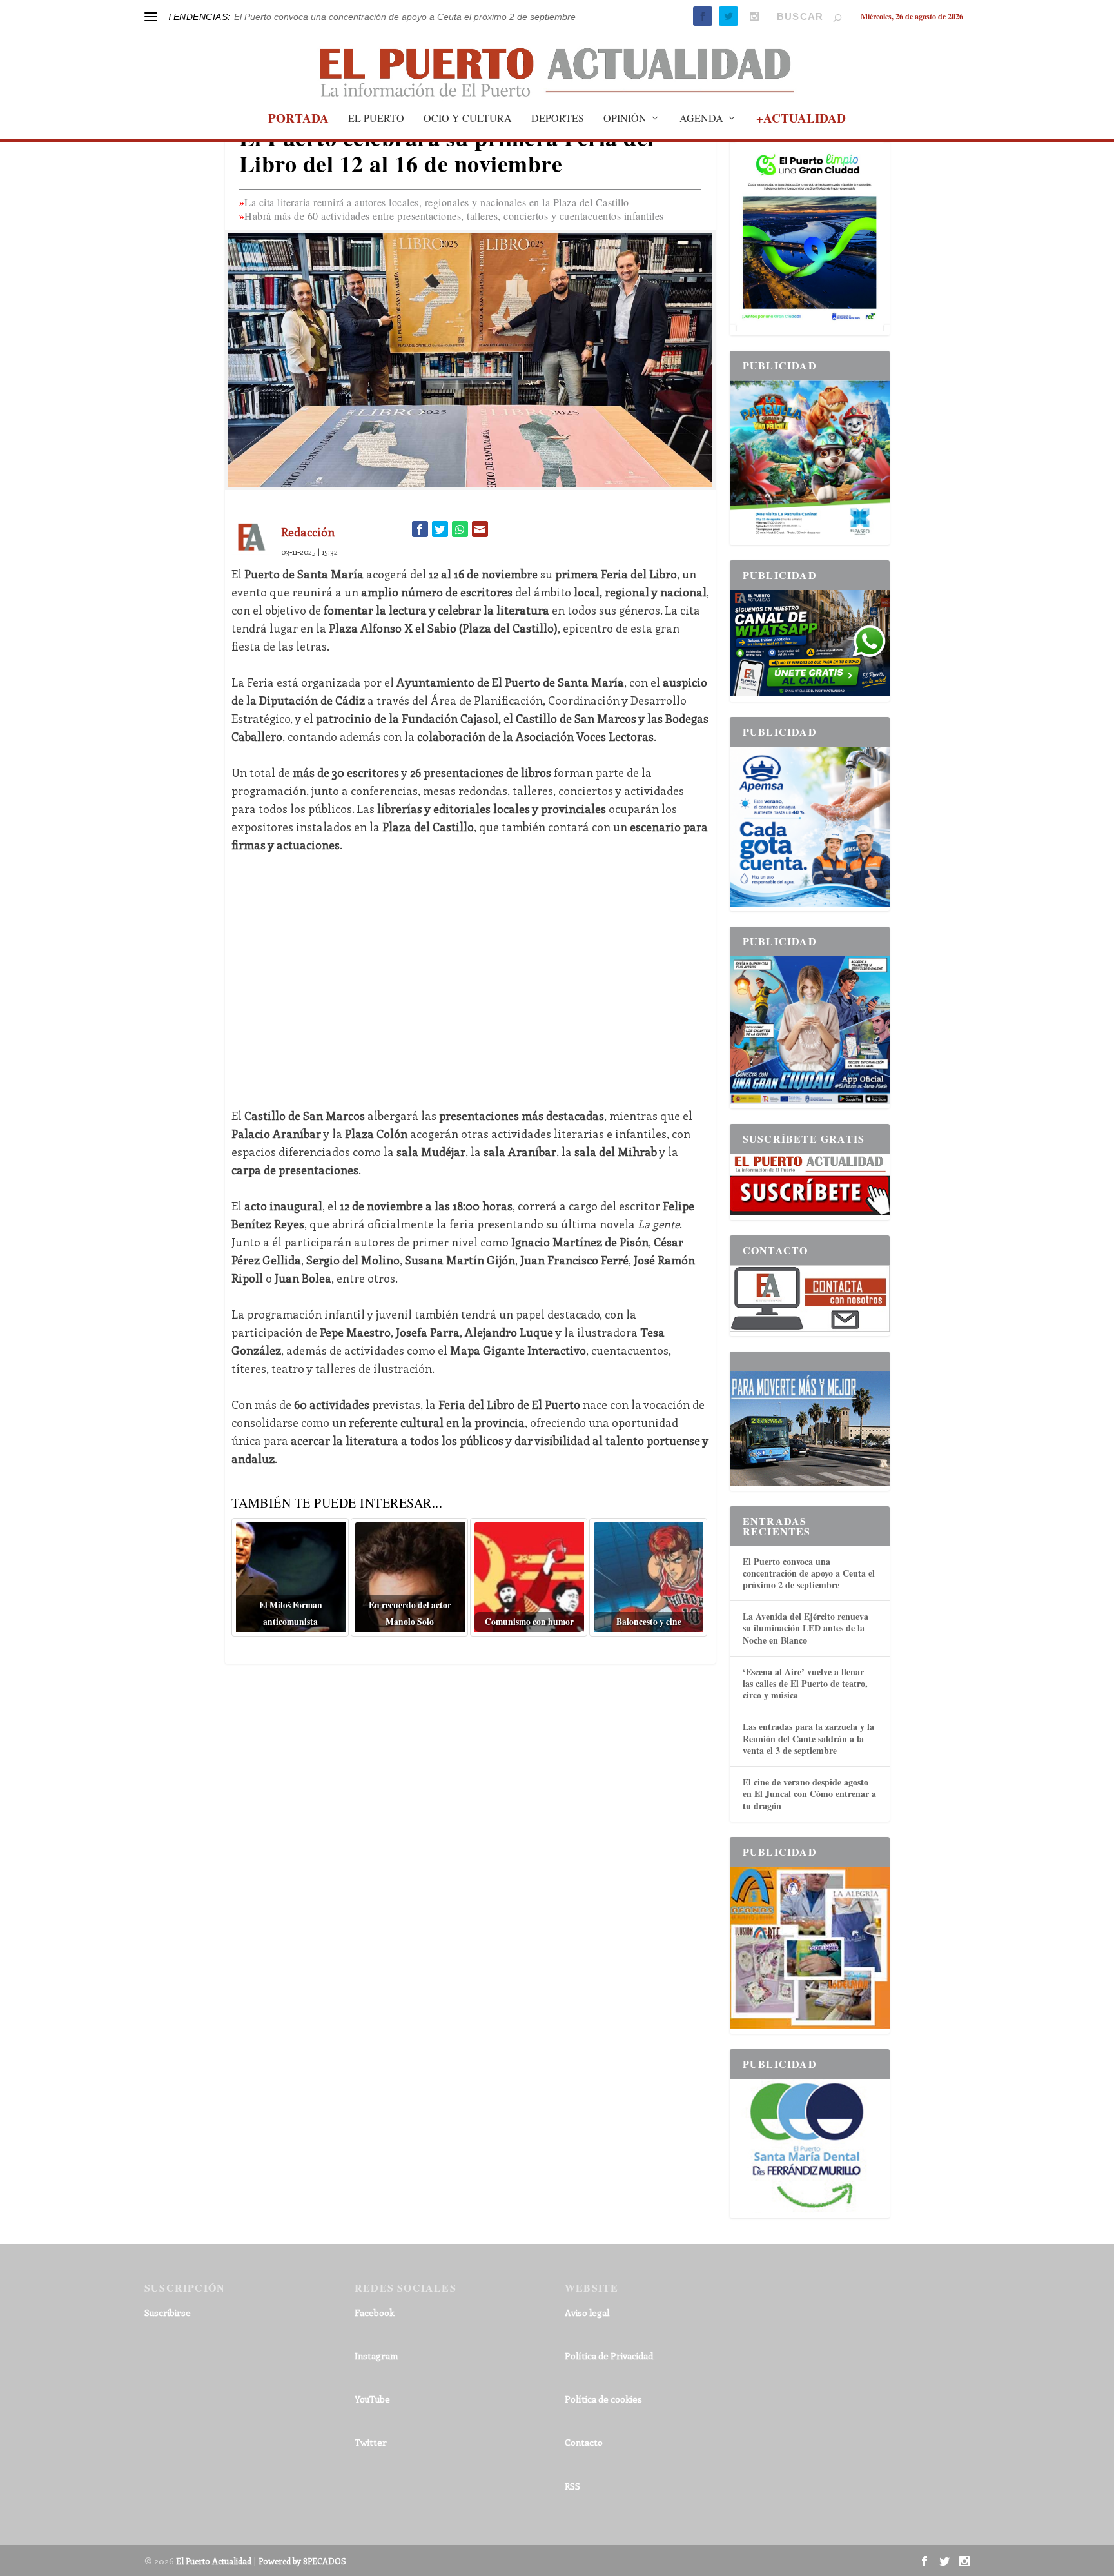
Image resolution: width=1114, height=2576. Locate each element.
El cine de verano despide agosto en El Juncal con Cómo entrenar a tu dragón (809, 1794)
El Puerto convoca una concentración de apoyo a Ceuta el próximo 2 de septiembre (405, 17)
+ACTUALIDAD (801, 120)
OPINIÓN (625, 119)
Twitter (371, 2442)
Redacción (308, 532)
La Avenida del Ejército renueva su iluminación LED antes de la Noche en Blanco (806, 1628)
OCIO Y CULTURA (468, 119)
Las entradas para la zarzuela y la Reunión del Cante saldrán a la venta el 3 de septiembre (808, 1738)
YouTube (372, 2399)
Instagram (376, 2356)
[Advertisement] (470, 980)
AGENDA (701, 119)
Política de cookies (603, 2399)
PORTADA (298, 120)
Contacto (584, 2442)
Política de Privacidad (609, 2356)
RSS (572, 2486)
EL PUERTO (376, 119)
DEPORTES (558, 119)
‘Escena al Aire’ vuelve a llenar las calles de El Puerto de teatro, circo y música (805, 1683)
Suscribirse (168, 2313)
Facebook (375, 2313)
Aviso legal (587, 2313)
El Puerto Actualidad (214, 2561)
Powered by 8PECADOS (302, 2561)
